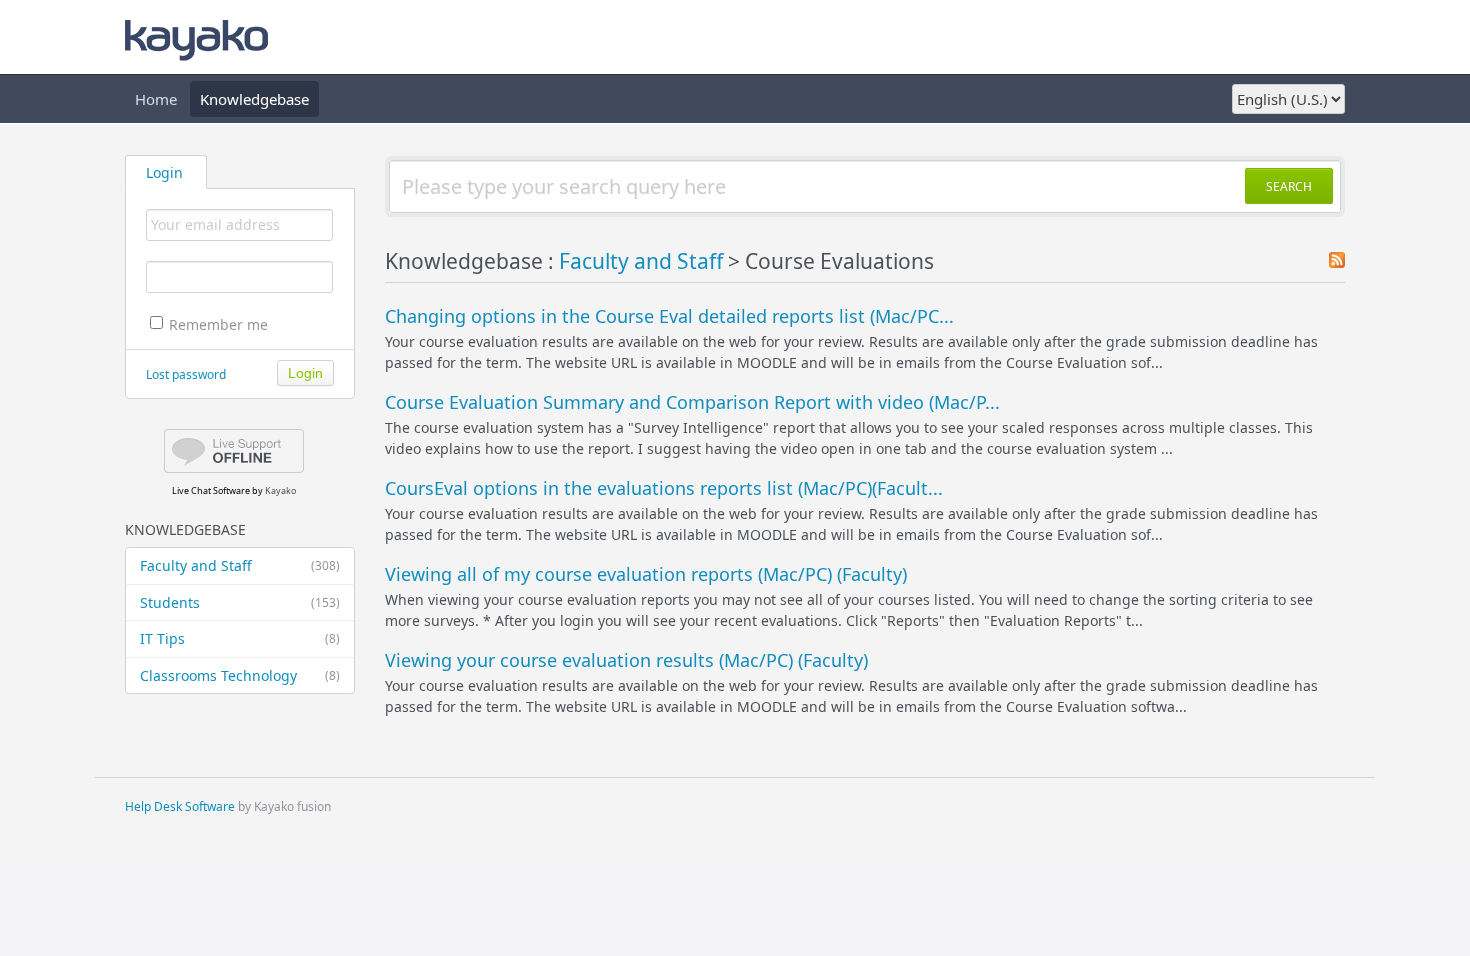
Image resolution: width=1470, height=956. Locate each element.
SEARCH (1289, 186)
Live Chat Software (211, 490)
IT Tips (240, 638)
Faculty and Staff (240, 565)
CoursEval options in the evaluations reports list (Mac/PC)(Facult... (664, 488)
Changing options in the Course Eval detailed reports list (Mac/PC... (669, 316)
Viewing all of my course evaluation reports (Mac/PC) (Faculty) (646, 574)
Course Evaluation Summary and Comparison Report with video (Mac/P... (692, 402)
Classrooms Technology (240, 675)
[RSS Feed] (1337, 262)
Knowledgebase (254, 99)
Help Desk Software (180, 806)
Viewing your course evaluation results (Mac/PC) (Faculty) (626, 660)
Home (156, 99)
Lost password (186, 374)
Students (240, 602)
